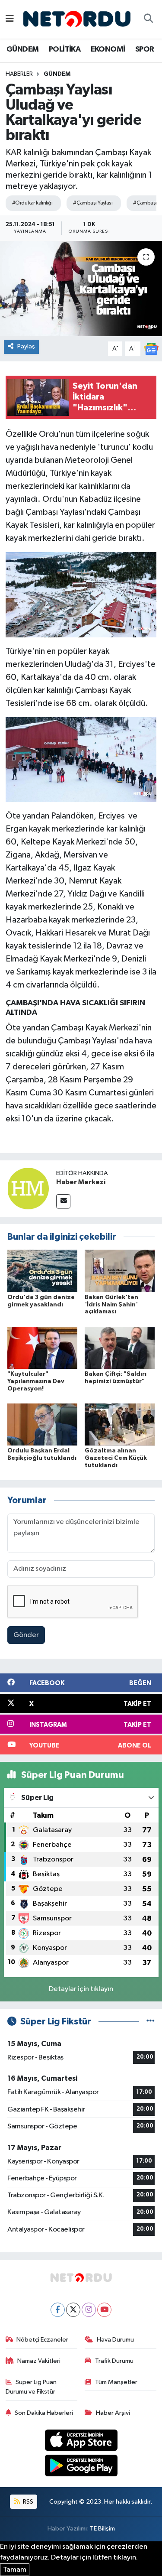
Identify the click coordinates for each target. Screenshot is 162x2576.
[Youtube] (104, 2310)
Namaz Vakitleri (39, 2361)
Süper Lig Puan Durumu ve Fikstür (31, 2387)
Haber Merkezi (81, 1182)
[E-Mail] (63, 1201)
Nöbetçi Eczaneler (42, 2340)
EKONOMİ (108, 49)
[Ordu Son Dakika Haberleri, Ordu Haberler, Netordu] (77, 19)
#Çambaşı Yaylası (93, 203)
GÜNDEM (22, 49)
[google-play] (81, 2467)
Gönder (26, 1635)
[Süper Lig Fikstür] (151, 2022)
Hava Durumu (115, 2340)
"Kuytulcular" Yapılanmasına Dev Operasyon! (36, 1381)
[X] (73, 2310)
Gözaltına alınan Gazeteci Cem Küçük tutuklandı (116, 1458)
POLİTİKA (65, 49)
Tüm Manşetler (116, 2382)
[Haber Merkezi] (28, 1188)
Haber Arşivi (113, 2413)
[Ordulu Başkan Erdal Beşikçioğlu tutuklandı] (42, 1424)
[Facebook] (58, 2310)
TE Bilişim (102, 2529)
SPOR (145, 49)
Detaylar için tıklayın (81, 1989)
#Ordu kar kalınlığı (32, 203)
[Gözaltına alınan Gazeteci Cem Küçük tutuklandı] (120, 1424)
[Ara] (148, 19)
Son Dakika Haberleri (44, 2413)
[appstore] (81, 2442)
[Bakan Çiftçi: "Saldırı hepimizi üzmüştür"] (120, 1347)
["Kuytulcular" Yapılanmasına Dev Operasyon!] (42, 1347)
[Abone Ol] (151, 349)
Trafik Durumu (114, 2361)
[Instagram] (89, 2310)
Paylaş (26, 346)
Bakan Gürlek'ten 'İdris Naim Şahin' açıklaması (111, 1305)
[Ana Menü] (10, 19)
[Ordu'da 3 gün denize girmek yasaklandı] (42, 1271)
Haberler (19, 74)
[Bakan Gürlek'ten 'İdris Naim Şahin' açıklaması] (120, 1271)
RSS (27, 2502)
